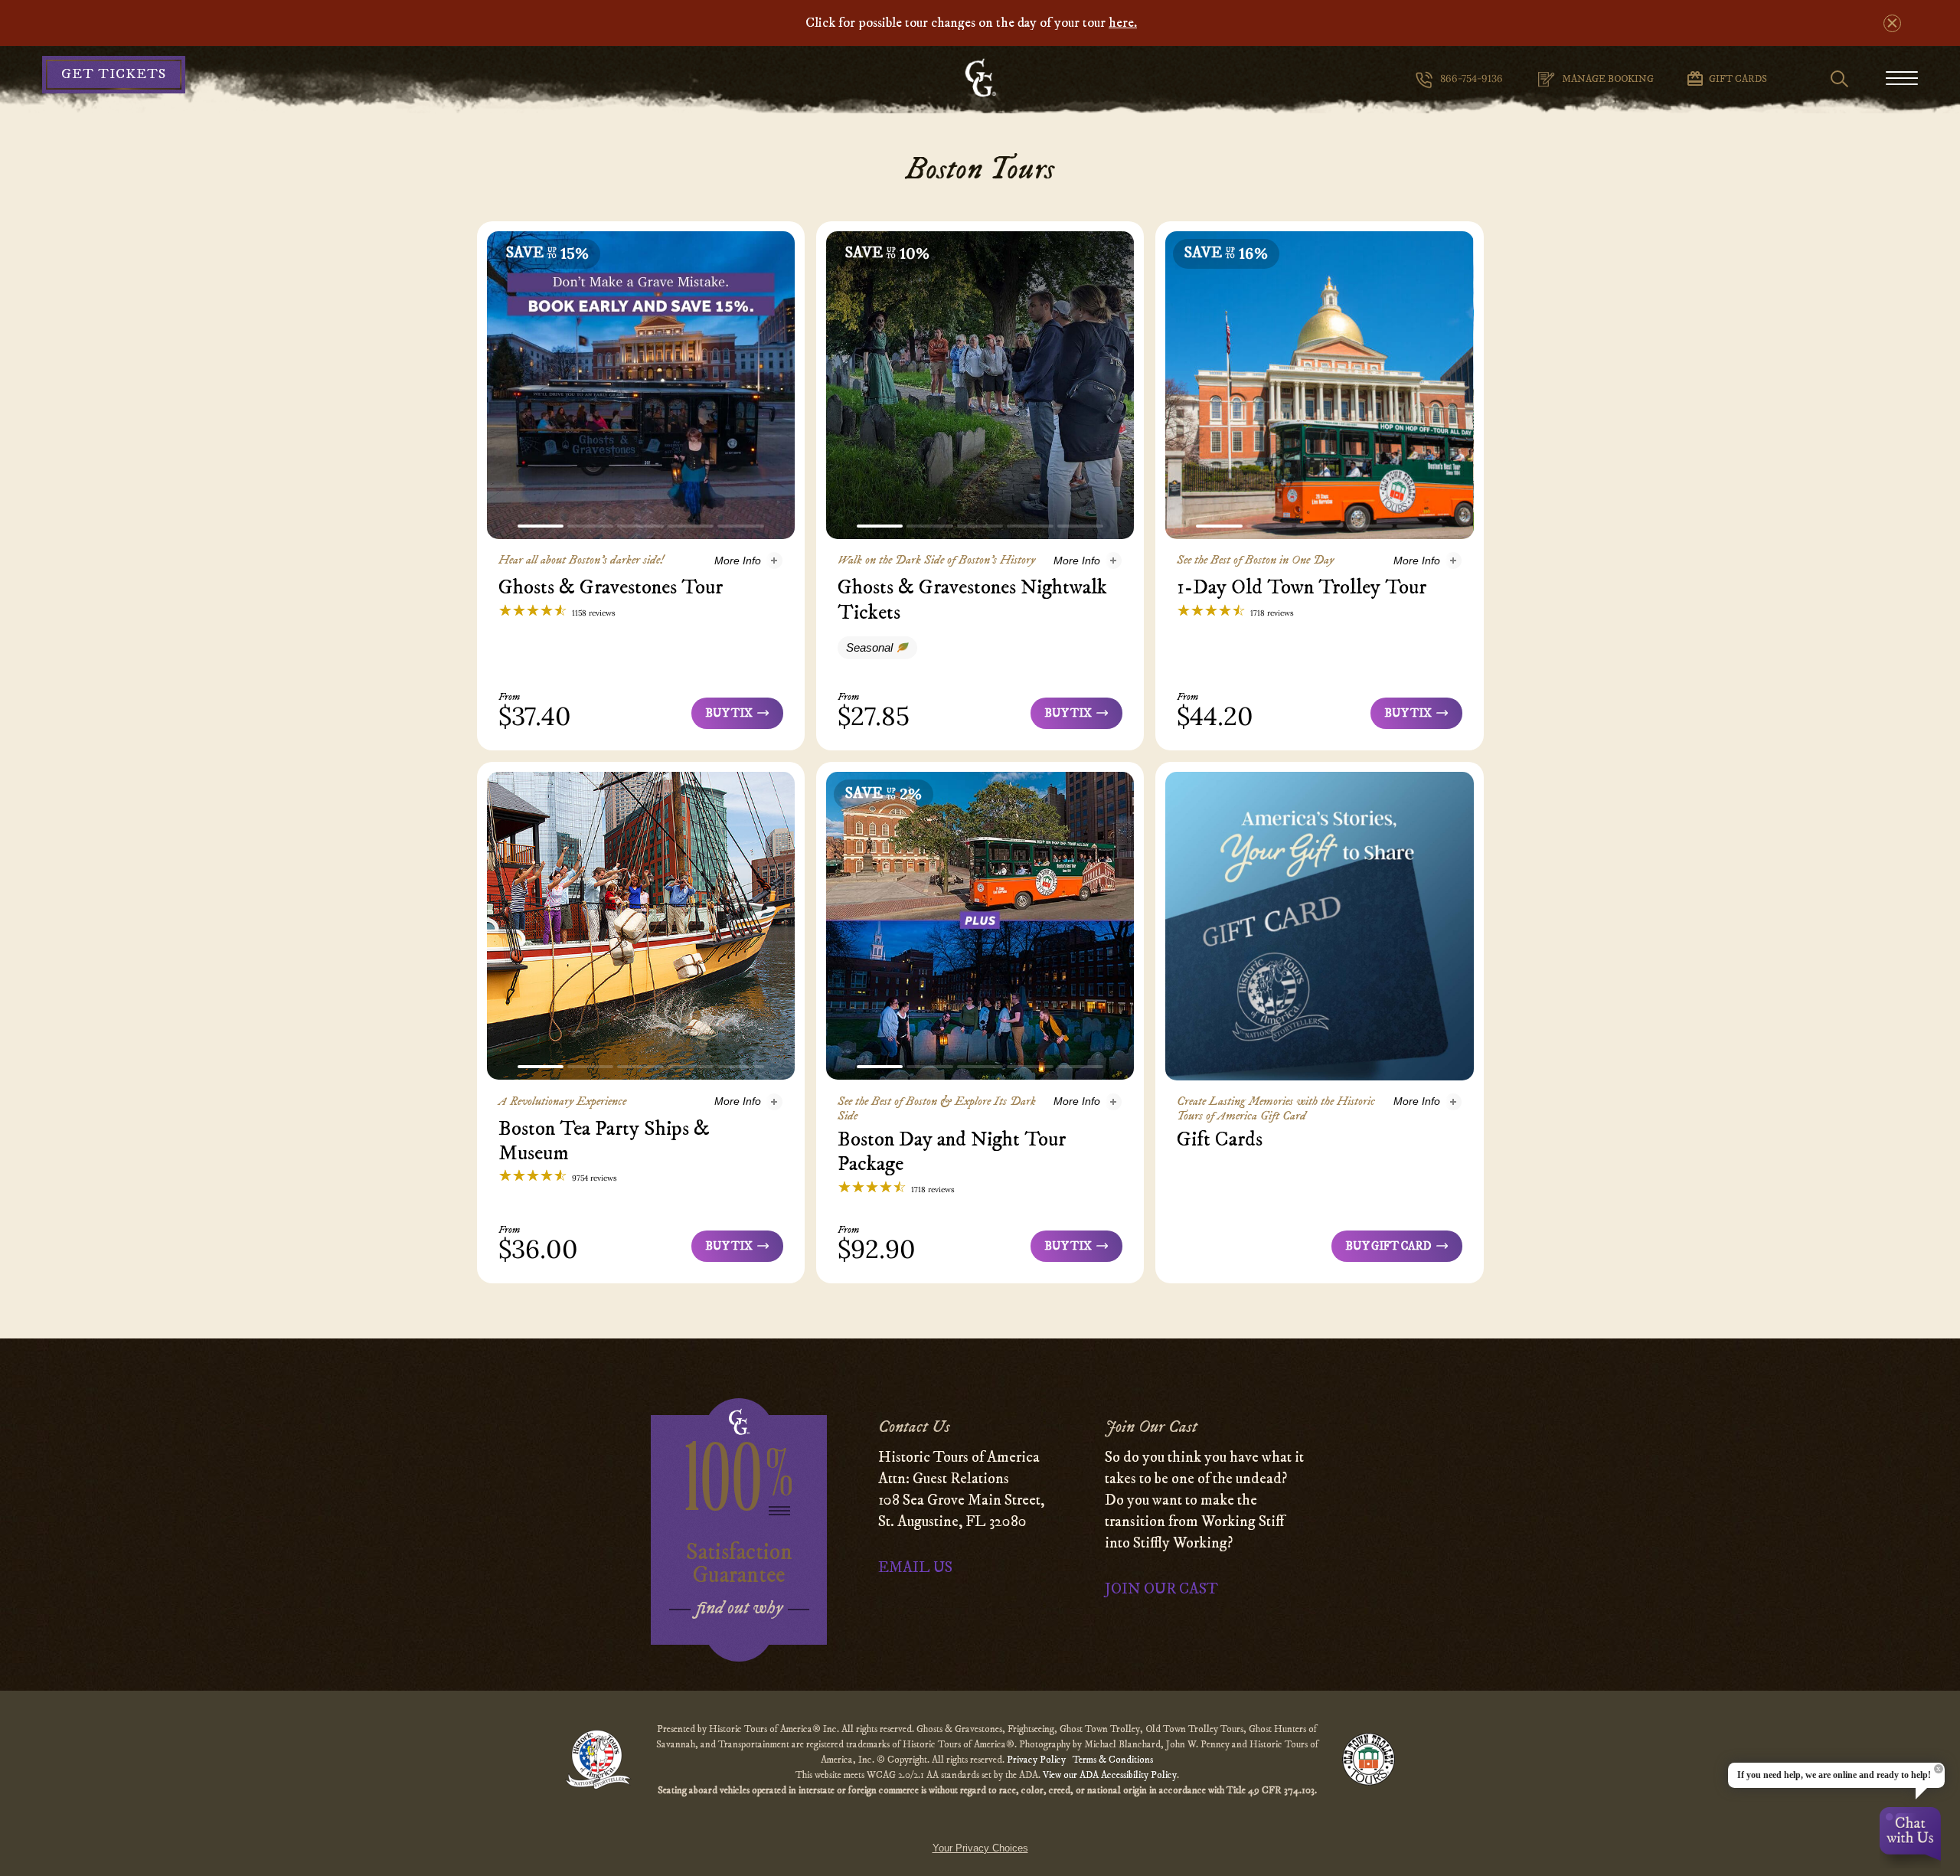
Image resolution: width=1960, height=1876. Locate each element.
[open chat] (1910, 1838)
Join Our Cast (1161, 1589)
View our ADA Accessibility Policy (1110, 1775)
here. (1123, 23)
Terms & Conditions (1113, 1760)
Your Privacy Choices (980, 1848)
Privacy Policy (1037, 1760)
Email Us (915, 1568)
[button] (541, 526)
